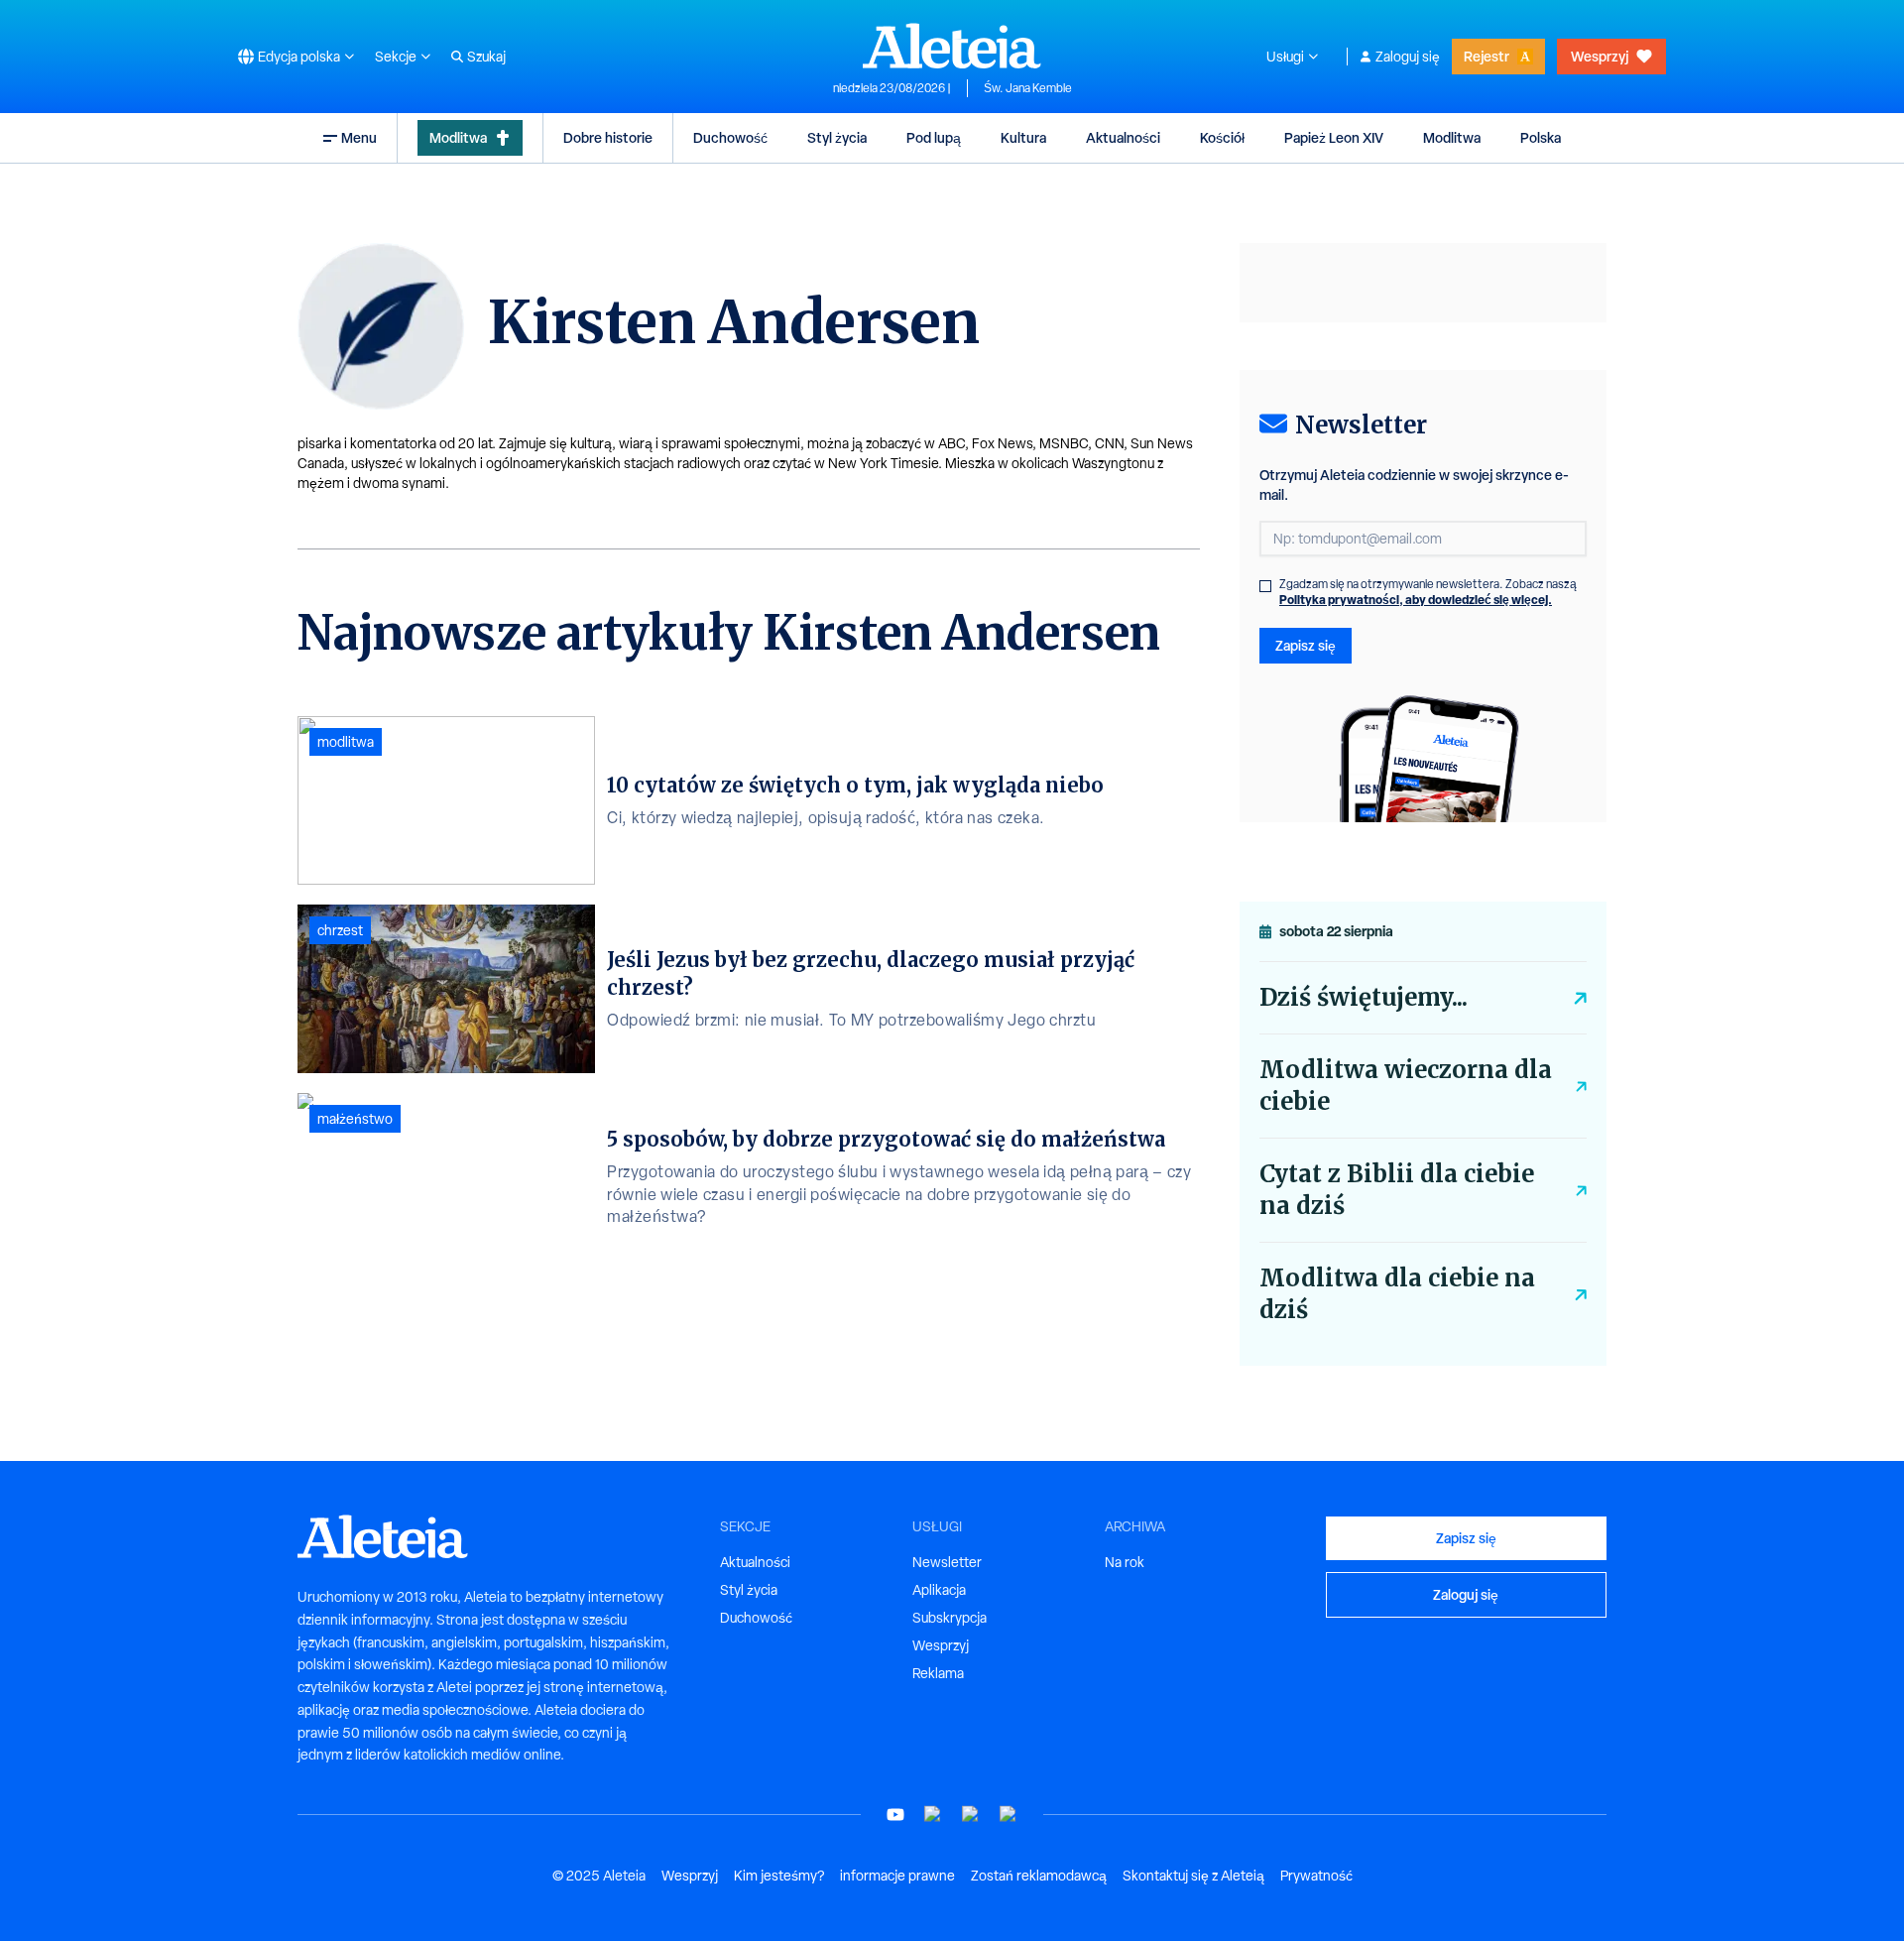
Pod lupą (934, 137)
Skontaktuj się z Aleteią (1193, 1876)
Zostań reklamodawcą (1039, 1876)
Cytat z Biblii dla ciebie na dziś (1397, 1190)
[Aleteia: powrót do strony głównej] (952, 46)
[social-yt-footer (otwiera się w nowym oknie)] (895, 1815)
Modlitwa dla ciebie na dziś (1397, 1294)
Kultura (1023, 137)
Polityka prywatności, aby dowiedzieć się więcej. (1416, 600)
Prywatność (1316, 1876)
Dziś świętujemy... (1364, 997)
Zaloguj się (1408, 57)
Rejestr (1487, 56)
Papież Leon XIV (1334, 137)
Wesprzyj (1600, 56)
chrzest (340, 930)
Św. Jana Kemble (1028, 88)
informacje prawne (897, 1876)
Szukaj (486, 57)
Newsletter (947, 1562)
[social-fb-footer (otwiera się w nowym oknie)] (933, 1815)
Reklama (938, 1673)
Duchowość (730, 137)
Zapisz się (1306, 645)
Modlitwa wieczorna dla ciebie (1406, 1086)
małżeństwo (355, 1119)
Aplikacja (939, 1590)
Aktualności (1123, 137)
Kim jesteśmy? (779, 1876)
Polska (1541, 137)
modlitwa (346, 742)
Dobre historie (608, 137)
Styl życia (837, 137)
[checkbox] (1265, 586)
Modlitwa (458, 137)
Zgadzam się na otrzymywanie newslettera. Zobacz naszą (1428, 592)
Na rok (1125, 1562)
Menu (359, 137)
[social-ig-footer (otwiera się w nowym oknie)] (1009, 1815)
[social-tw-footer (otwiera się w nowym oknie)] (971, 1815)
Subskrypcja (950, 1618)
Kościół (1222, 137)
